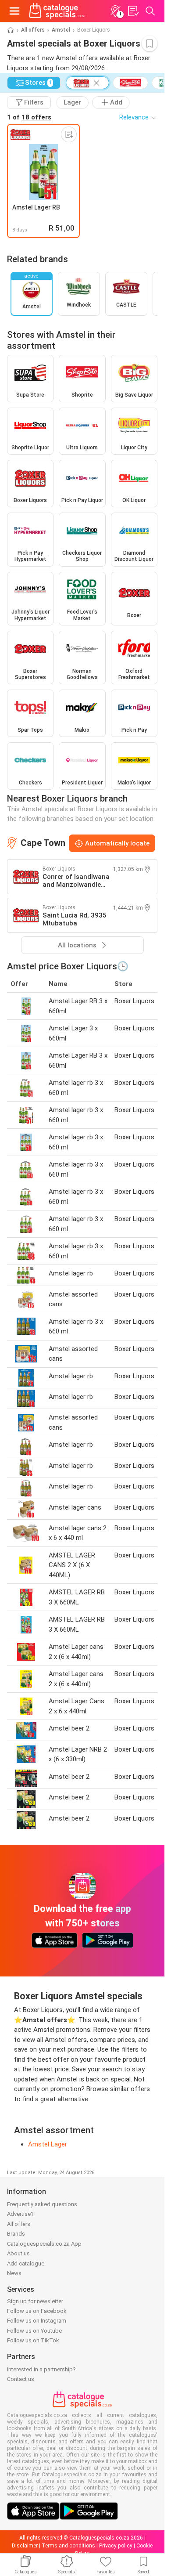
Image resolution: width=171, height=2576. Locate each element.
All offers (33, 30)
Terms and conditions (68, 2546)
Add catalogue (26, 2263)
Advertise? (20, 2214)
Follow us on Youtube (34, 2331)
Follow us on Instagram (37, 2321)
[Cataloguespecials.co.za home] (57, 11)
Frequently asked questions (42, 2204)
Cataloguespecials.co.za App (44, 2244)
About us (18, 2253)
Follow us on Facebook (37, 2311)
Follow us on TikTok (33, 2340)
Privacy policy (116, 2546)
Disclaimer (25, 2546)
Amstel (61, 30)
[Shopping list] (133, 11)
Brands (16, 2234)
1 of (29, 117)
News (14, 2273)
